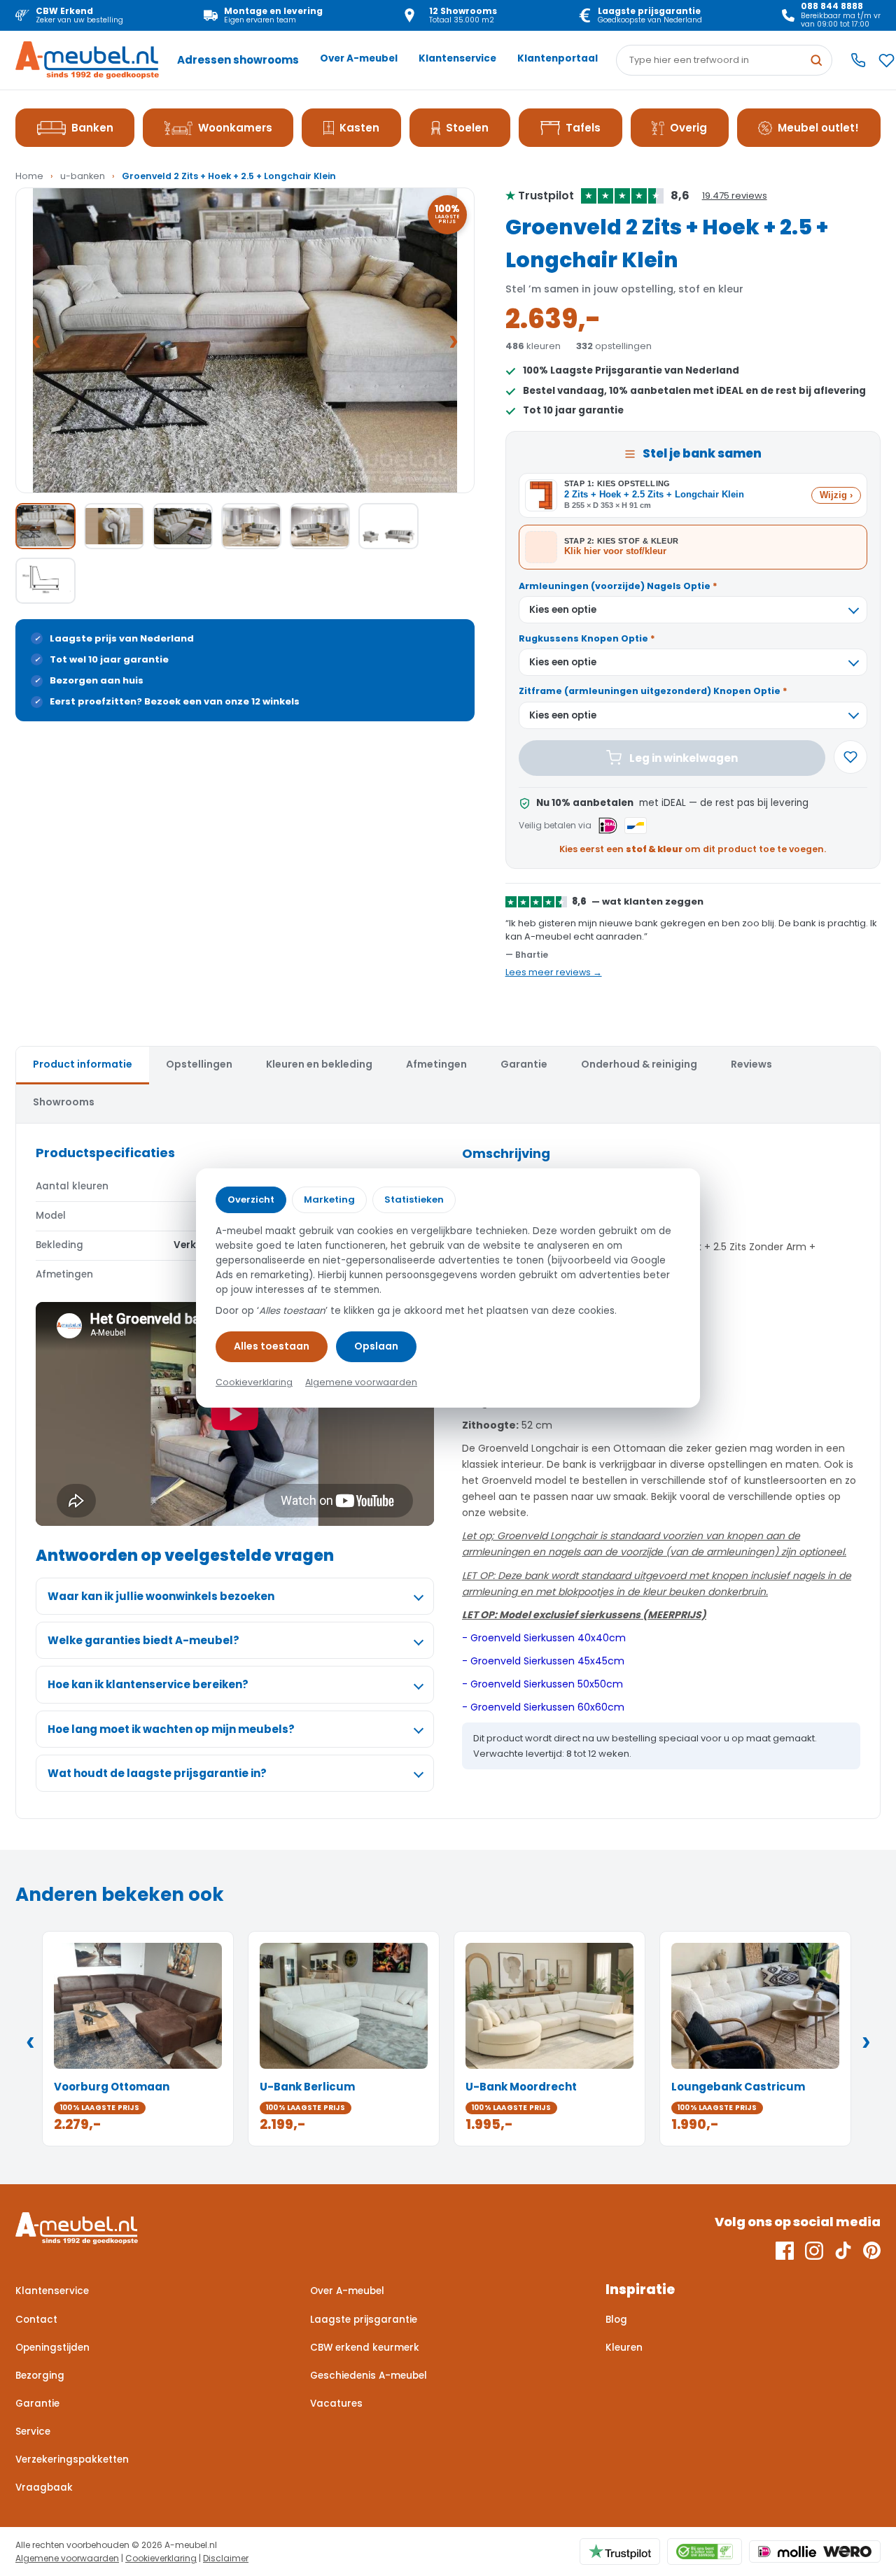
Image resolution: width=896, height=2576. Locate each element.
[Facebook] (785, 2251)
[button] (245, 340)
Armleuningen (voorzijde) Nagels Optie (618, 586)
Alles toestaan (272, 1346)
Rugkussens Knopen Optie (587, 638)
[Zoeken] (816, 60)
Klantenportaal (558, 58)
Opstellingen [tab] (199, 1064)
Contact (36, 2320)
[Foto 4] (251, 526)
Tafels (583, 128)
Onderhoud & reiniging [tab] (639, 1064)
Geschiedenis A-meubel (369, 2376)
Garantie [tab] (524, 1064)
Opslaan (376, 1346)
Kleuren (624, 2348)
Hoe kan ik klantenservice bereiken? (148, 1684)
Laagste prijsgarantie (364, 2320)
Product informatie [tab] (83, 1064)
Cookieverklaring (161, 2558)
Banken (92, 128)
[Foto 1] (45, 526)
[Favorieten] (887, 61)
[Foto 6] (388, 526)
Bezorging (40, 2376)
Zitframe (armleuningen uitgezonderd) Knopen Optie (653, 691)
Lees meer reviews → (554, 972)
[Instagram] (814, 2251)
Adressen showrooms (238, 60)
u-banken (83, 176)
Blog (616, 2320)
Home (29, 176)
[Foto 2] (114, 526)
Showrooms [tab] (64, 1102)
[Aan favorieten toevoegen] (850, 757)
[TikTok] (843, 2251)
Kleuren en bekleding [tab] (319, 1064)
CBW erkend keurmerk (365, 2348)
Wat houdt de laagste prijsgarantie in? (157, 1773)
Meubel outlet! (818, 128)
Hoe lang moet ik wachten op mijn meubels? (171, 1729)
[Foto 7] (45, 581)
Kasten (359, 128)
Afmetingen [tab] (436, 1064)
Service (33, 2432)
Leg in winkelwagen (684, 758)
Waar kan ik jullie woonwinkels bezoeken (161, 1596)
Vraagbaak (44, 2487)
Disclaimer (226, 2558)
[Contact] (858, 60)
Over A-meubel (359, 58)
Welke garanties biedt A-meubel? (143, 1640)
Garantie (37, 2404)
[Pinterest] (872, 2251)
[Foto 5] (320, 526)
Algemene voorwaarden (67, 2558)
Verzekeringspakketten (72, 2460)
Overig (688, 128)
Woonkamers (235, 128)
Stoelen (467, 128)
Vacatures (336, 2404)
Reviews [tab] (751, 1064)
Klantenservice (457, 58)
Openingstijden (52, 2348)
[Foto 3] (183, 526)
